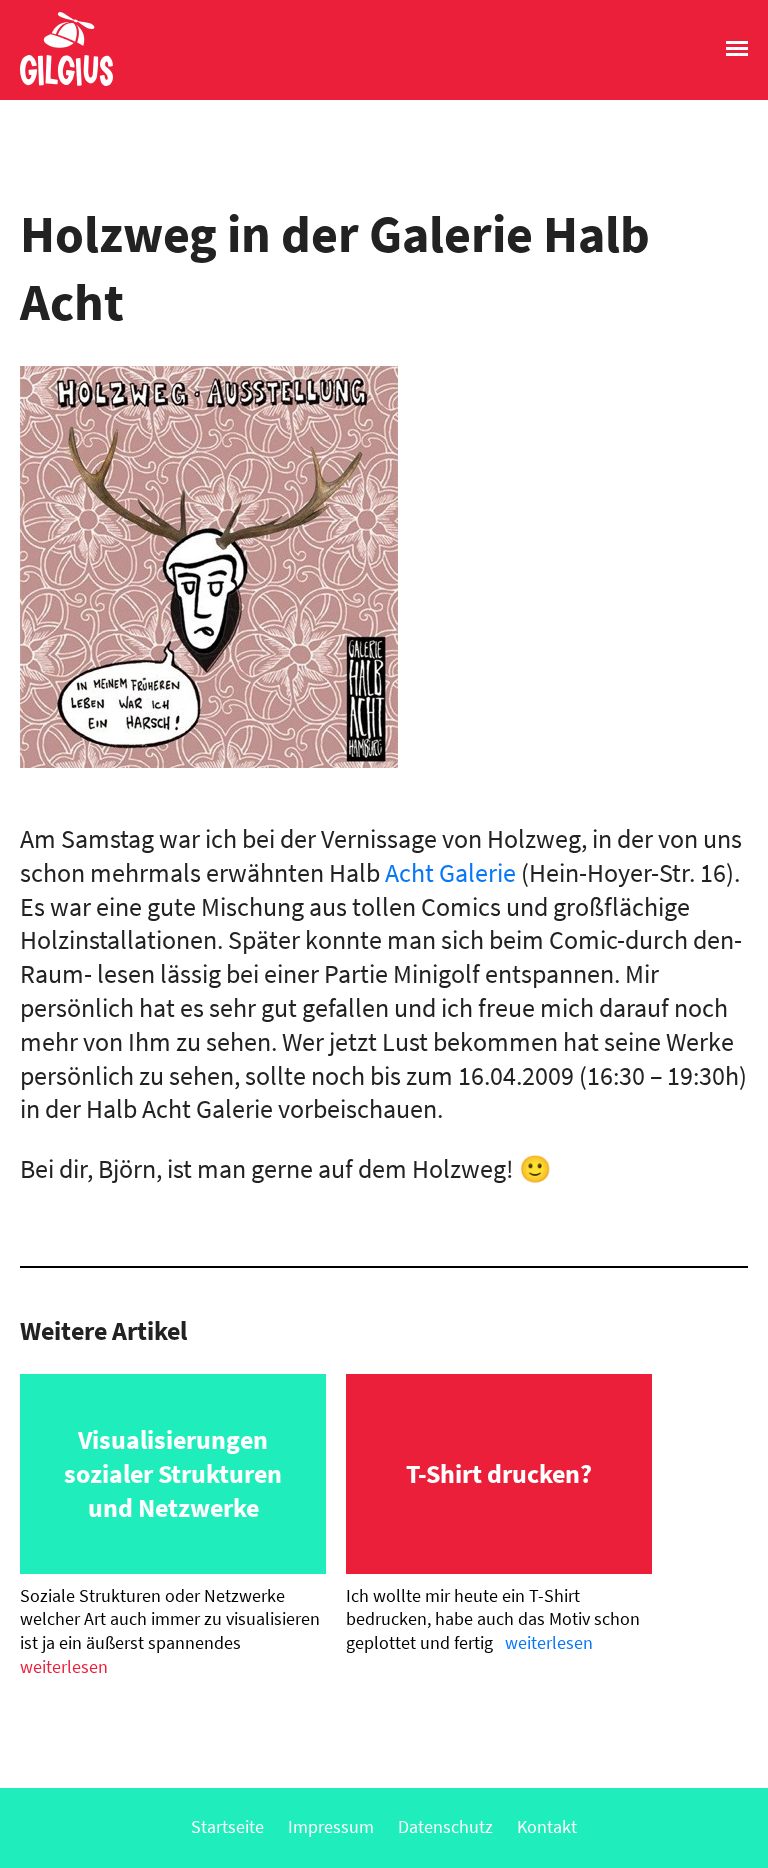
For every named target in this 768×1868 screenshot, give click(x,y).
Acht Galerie (450, 872)
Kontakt (547, 1826)
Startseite (227, 1826)
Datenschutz (445, 1826)
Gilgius (56, 84)
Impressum (331, 1826)
